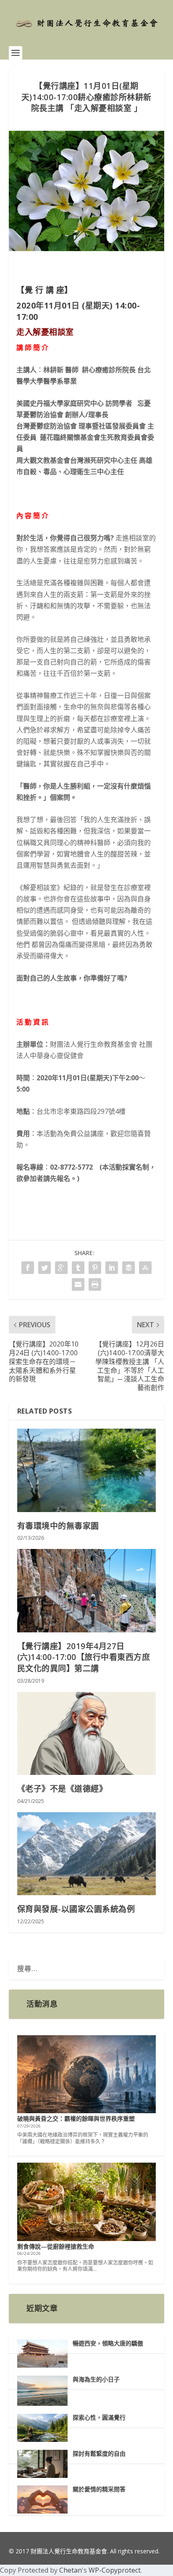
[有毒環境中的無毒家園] (87, 1470)
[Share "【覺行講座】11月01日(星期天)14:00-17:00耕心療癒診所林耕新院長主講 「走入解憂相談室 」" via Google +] (61, 1268)
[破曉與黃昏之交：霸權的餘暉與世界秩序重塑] (87, 2075)
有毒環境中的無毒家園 (58, 1526)
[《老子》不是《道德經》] (87, 1733)
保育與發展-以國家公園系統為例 (76, 1909)
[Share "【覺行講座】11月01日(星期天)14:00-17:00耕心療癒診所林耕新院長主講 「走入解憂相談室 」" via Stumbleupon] (145, 1268)
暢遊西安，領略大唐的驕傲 (108, 2343)
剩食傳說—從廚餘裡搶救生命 (56, 2246)
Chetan (71, 2570)
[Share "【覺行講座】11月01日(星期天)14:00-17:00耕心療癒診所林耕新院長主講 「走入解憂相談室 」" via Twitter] (45, 1268)
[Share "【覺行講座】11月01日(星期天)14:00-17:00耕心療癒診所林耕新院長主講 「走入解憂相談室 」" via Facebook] (28, 1268)
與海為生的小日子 (96, 2379)
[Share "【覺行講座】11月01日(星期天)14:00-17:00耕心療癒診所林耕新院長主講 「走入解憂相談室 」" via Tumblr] (78, 1268)
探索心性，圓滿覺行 (99, 2417)
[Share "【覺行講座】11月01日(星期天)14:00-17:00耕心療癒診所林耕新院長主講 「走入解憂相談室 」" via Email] (78, 1284)
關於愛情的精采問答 (99, 2489)
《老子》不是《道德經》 (62, 1789)
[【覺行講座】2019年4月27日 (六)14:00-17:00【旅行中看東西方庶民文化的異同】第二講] (87, 1590)
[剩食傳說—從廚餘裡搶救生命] (87, 2202)
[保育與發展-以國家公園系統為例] (87, 1854)
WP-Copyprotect (115, 2570)
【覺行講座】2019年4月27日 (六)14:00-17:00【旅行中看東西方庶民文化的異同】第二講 (84, 1657)
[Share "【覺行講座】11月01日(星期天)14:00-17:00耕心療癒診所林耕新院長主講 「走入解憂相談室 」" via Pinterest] (95, 1268)
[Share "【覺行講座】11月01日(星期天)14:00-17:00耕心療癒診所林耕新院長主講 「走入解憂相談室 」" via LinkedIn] (112, 1268)
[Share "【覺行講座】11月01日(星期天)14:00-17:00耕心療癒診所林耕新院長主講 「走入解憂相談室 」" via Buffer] (128, 1268)
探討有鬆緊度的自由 (99, 2453)
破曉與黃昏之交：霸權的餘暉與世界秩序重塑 (76, 2118)
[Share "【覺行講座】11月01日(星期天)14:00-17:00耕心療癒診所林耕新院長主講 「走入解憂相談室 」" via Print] (95, 1284)
